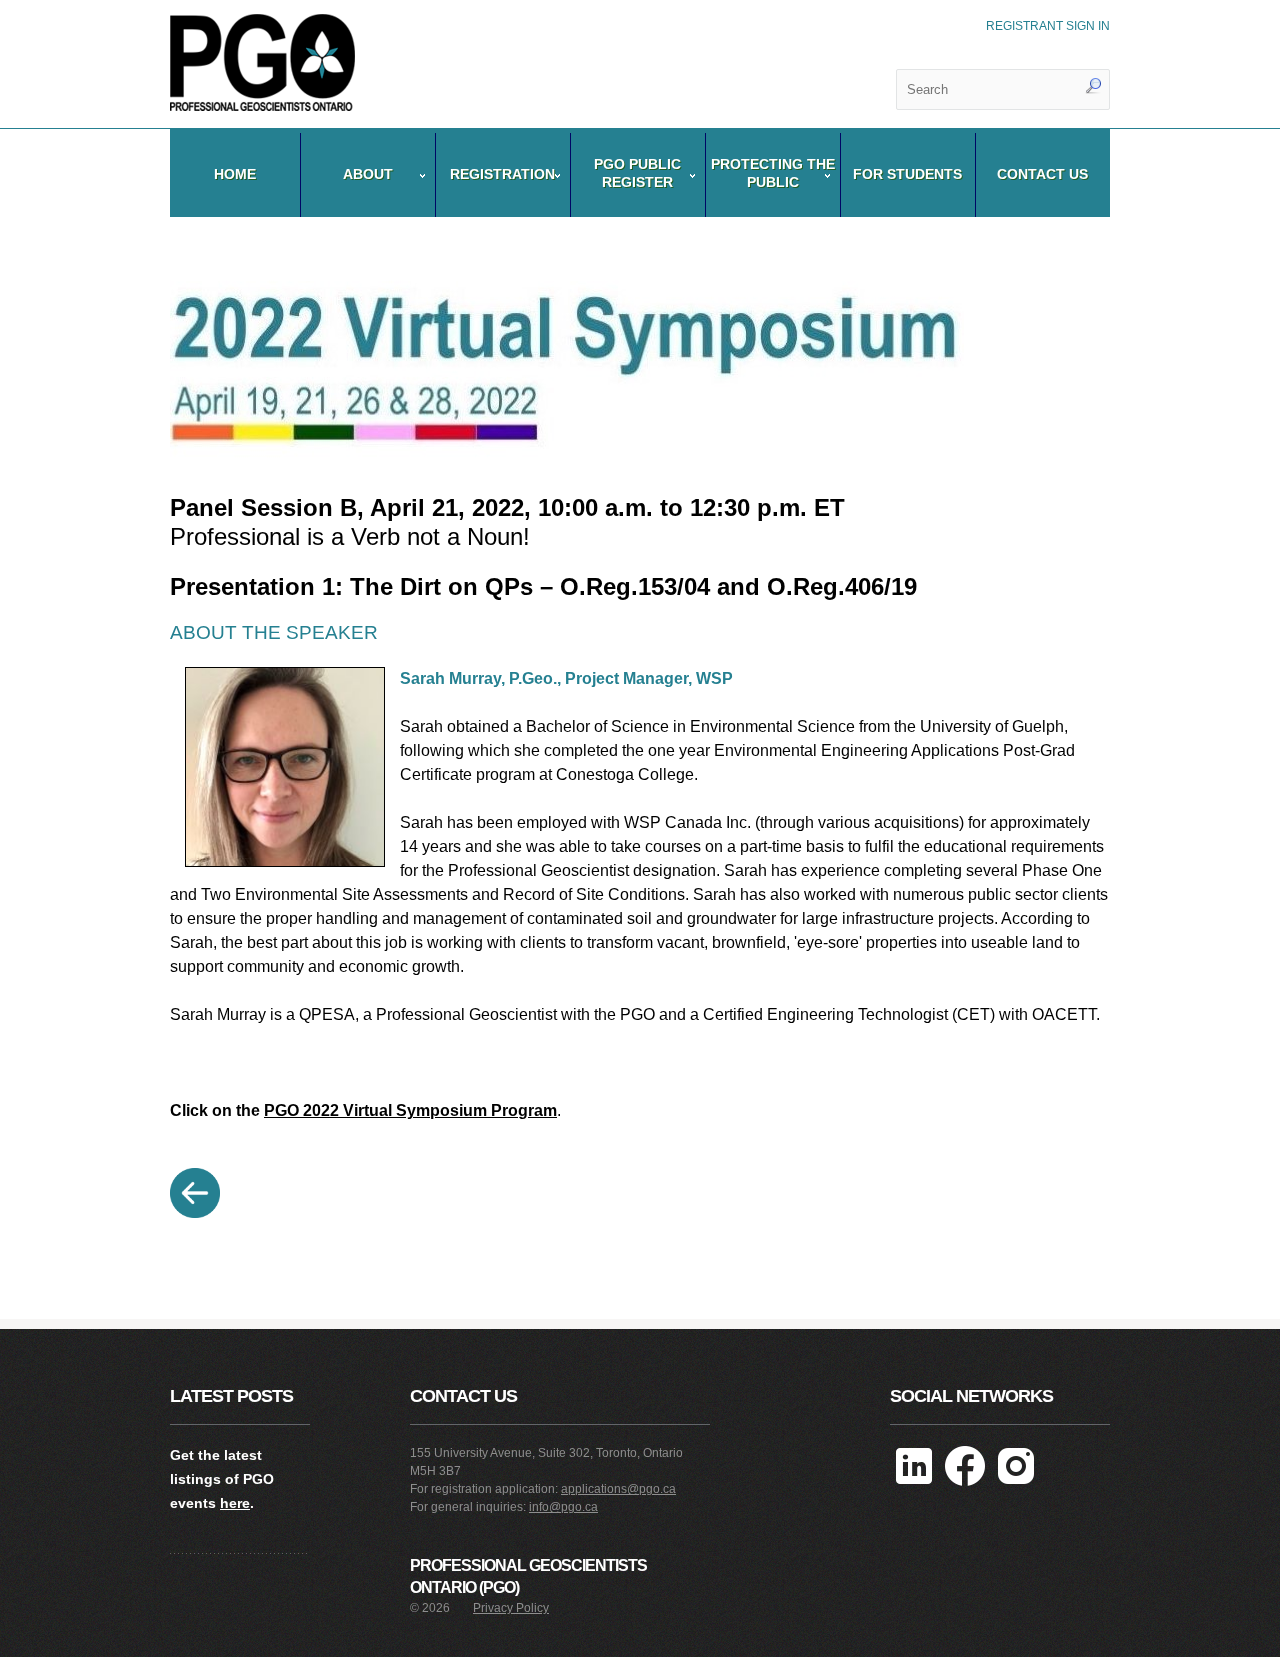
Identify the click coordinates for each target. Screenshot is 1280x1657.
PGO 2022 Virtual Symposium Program (410, 1110)
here (235, 1503)
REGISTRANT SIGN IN (1048, 26)
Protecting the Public (773, 173)
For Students (907, 174)
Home (235, 174)
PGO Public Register (637, 173)
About (368, 174)
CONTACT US (1042, 174)
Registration (502, 174)
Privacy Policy (511, 1608)
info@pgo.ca (563, 1507)
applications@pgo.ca (618, 1489)
